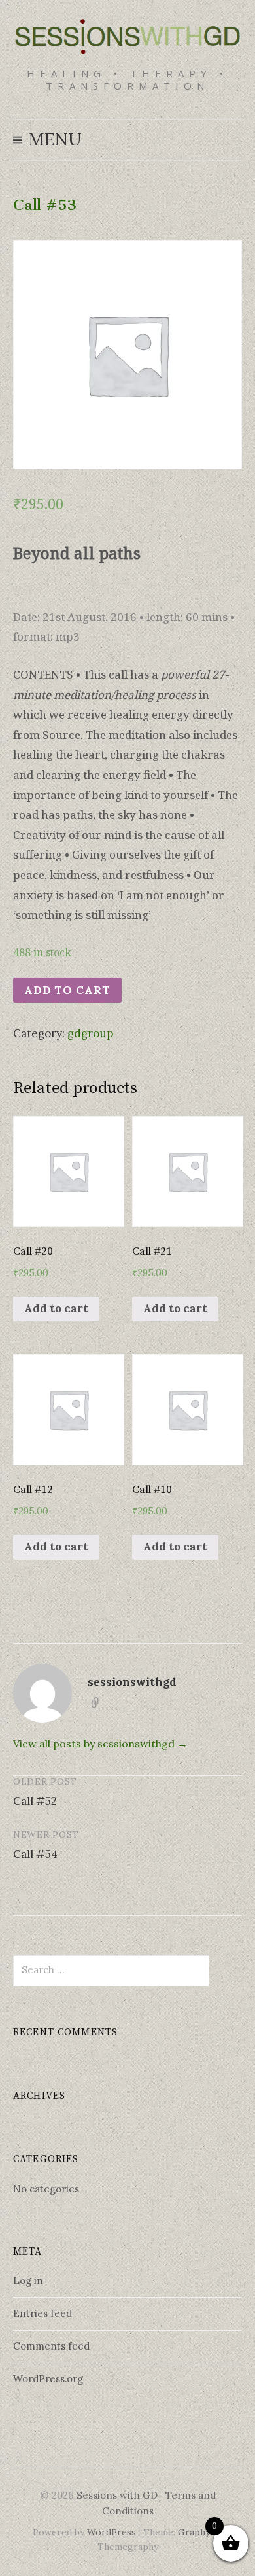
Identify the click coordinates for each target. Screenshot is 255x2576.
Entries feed (42, 2313)
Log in (28, 2281)
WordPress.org (48, 2379)
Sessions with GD (117, 2495)
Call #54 (35, 1854)
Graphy (194, 2532)
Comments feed (51, 2346)
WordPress (111, 2532)
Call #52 (35, 1801)
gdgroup (90, 1033)
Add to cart (67, 990)
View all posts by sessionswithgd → (100, 1744)
